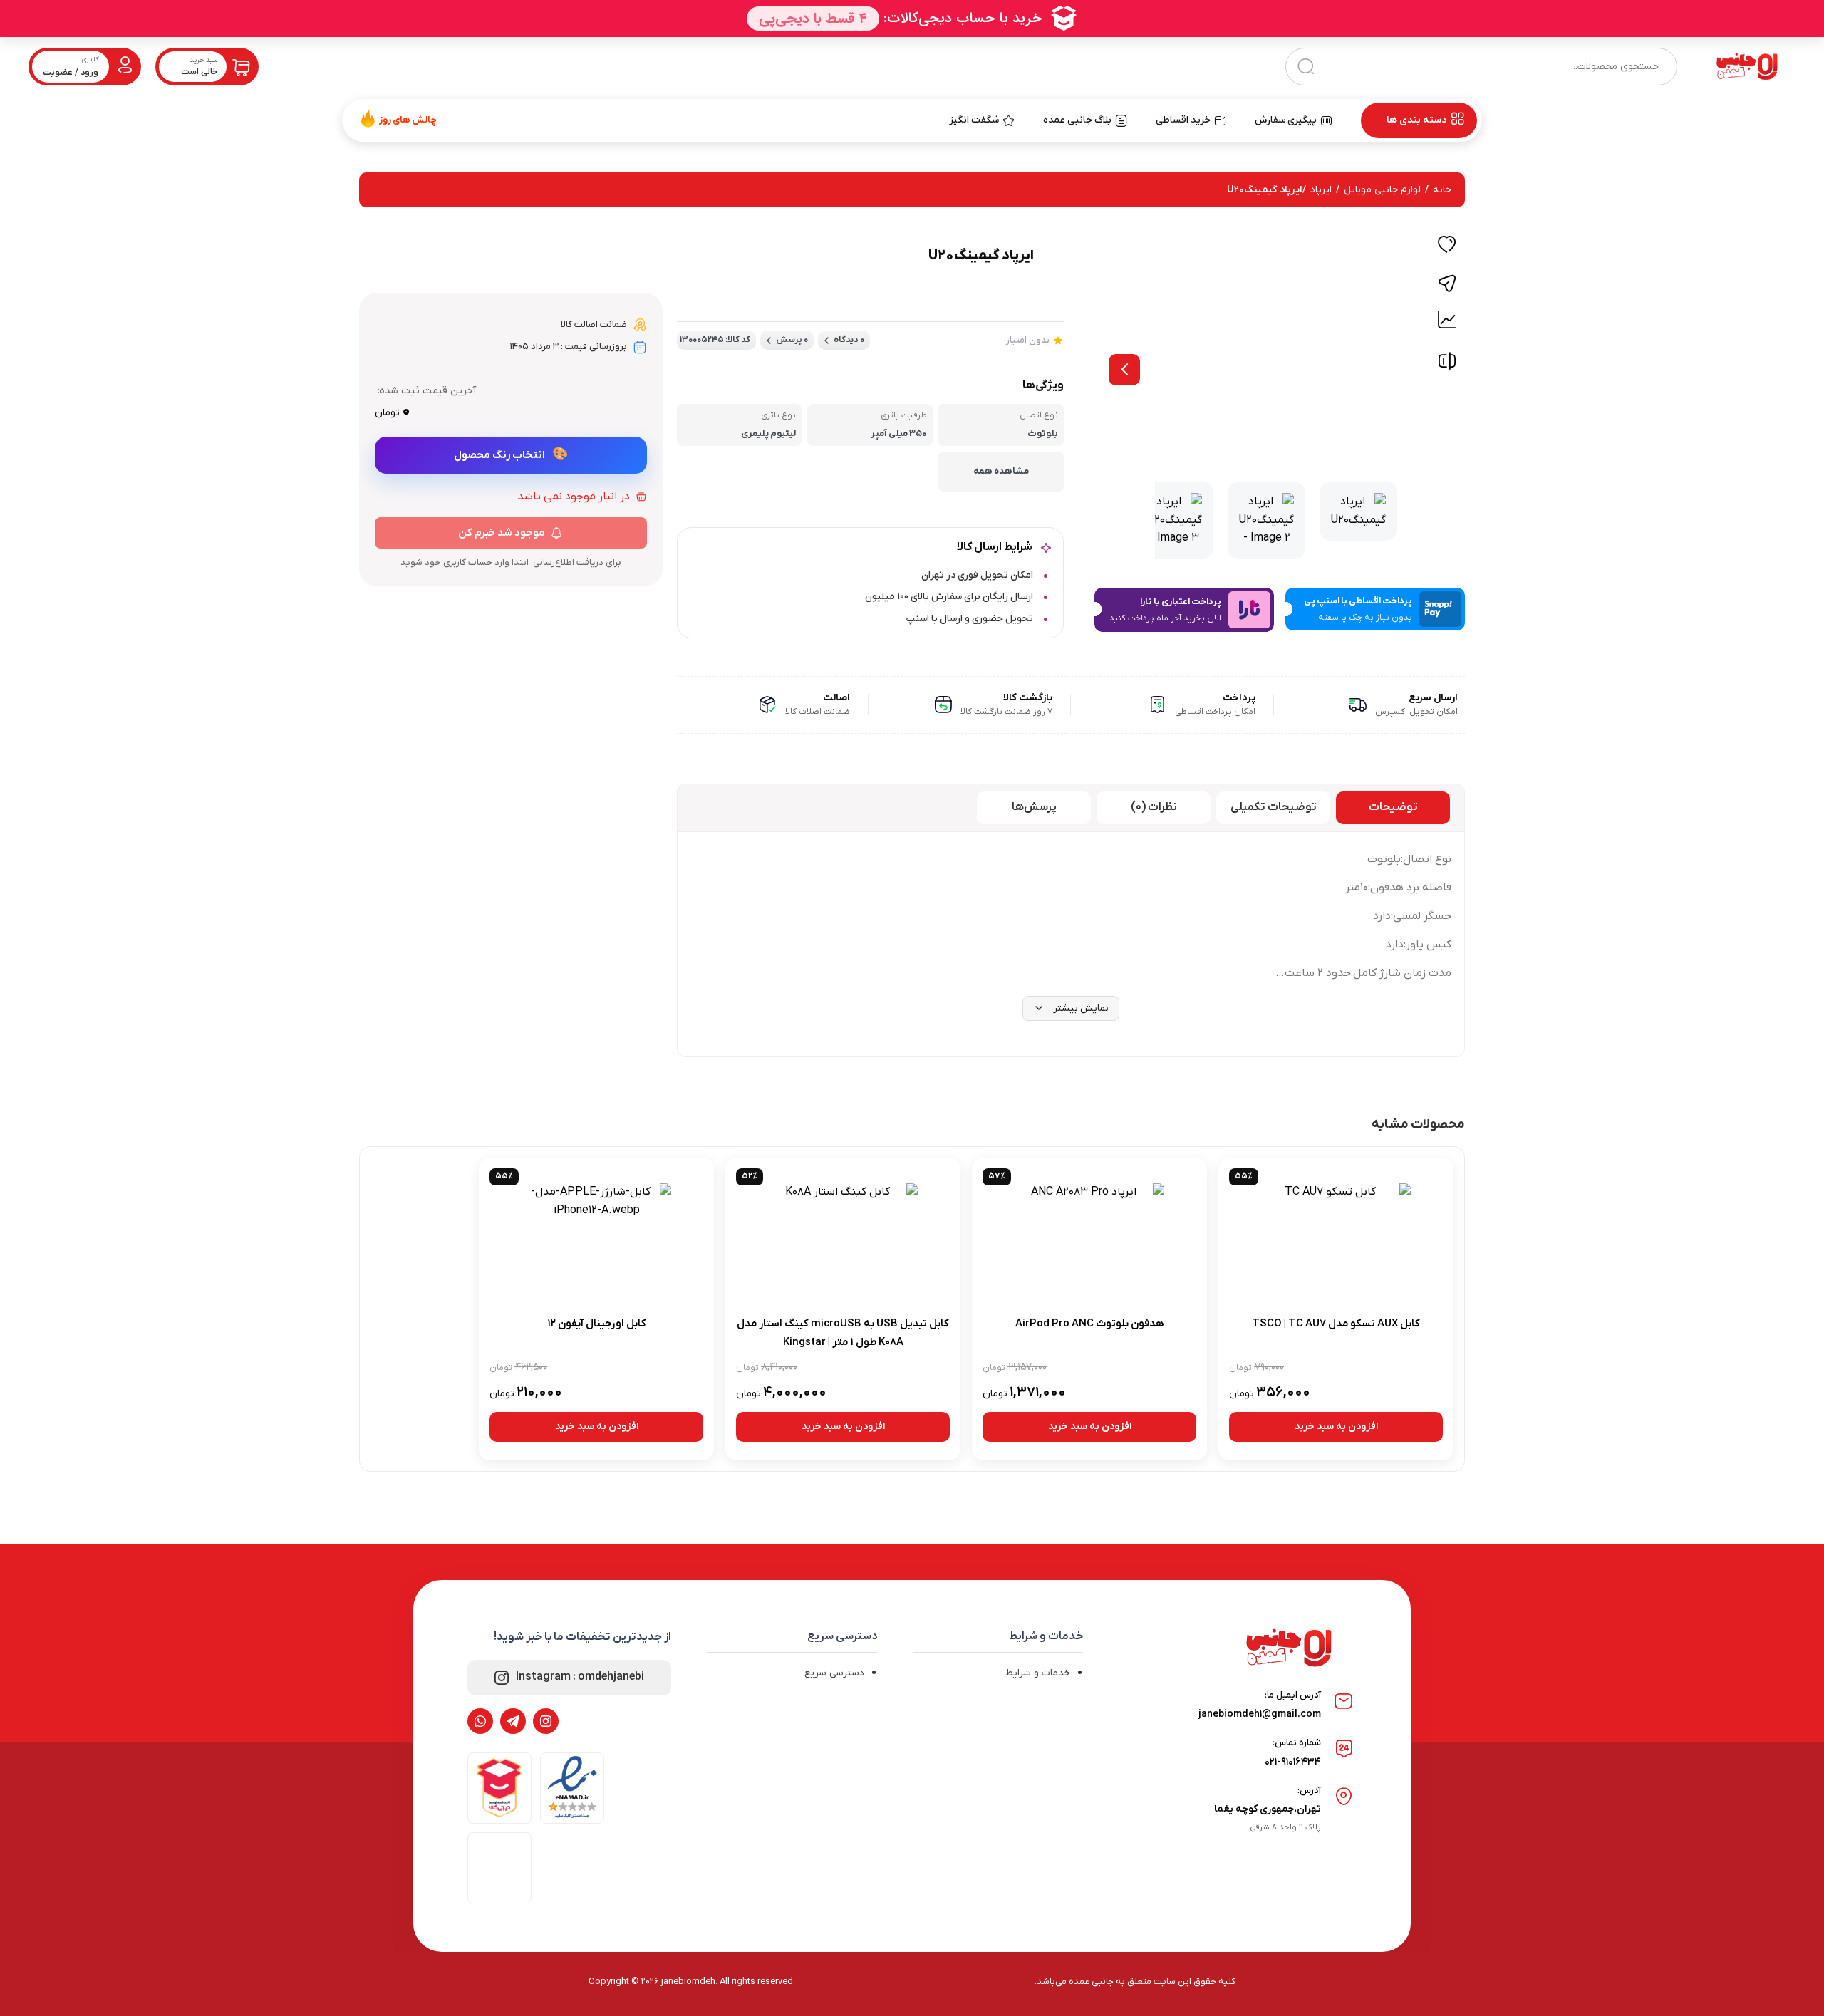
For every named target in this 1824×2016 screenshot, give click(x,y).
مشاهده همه (1001, 471)
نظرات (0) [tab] (1154, 807)
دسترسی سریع (834, 1673)
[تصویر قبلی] (1124, 370)
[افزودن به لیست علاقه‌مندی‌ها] (1447, 246)
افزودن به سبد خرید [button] (1336, 1427)
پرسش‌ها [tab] (1034, 807)
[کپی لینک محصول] (1447, 284)
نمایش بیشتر (1081, 1008)
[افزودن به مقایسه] (1447, 364)
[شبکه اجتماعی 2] (513, 1721)
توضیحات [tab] (1393, 807)
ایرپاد (1321, 190)
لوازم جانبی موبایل (1382, 190)
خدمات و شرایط (1038, 1673)
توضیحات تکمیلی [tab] (1274, 807)
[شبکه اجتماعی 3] (480, 1721)
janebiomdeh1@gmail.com (1260, 1714)
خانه (1442, 190)
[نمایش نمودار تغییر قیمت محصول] (1447, 320)
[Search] (1306, 67)
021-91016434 (1293, 1762)
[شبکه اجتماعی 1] (546, 1721)
